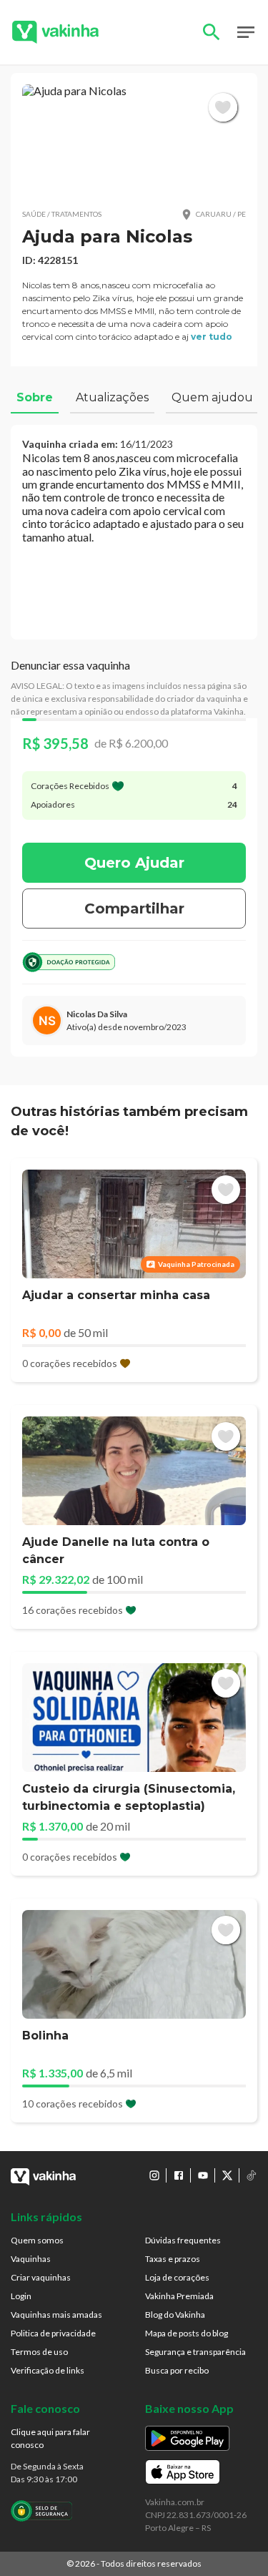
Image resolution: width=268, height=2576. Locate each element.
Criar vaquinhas (41, 2277)
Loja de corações (177, 2277)
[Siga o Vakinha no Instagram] (154, 2175)
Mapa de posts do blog (187, 2333)
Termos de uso (39, 2352)
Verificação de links (48, 2370)
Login (21, 2296)
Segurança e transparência (195, 2352)
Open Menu (246, 32)
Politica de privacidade (53, 2333)
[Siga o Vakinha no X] (227, 2175)
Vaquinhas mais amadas (56, 2315)
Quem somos (37, 2240)
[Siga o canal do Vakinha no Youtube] (203, 2175)
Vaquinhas (31, 2259)
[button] (134, 141)
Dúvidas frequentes (183, 2240)
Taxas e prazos (173, 2259)
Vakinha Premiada (179, 2296)
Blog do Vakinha (175, 2315)
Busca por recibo (177, 2370)
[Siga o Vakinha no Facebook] (179, 2175)
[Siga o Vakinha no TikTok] (252, 2175)
